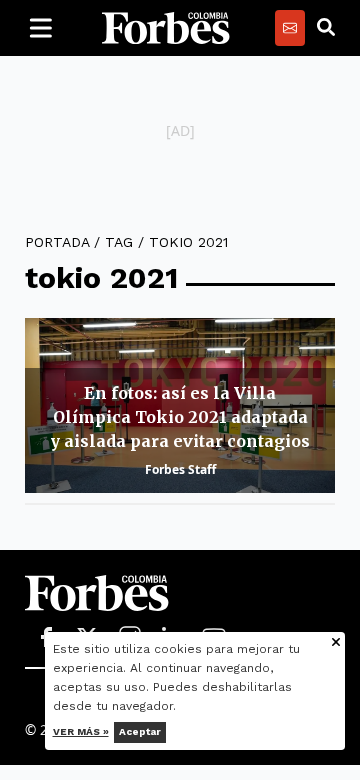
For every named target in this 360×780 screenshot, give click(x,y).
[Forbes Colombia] (166, 28)
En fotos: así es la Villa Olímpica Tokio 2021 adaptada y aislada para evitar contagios (180, 417)
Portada (57, 242)
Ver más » (81, 731)
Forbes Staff (180, 469)
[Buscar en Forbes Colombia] (326, 28)
